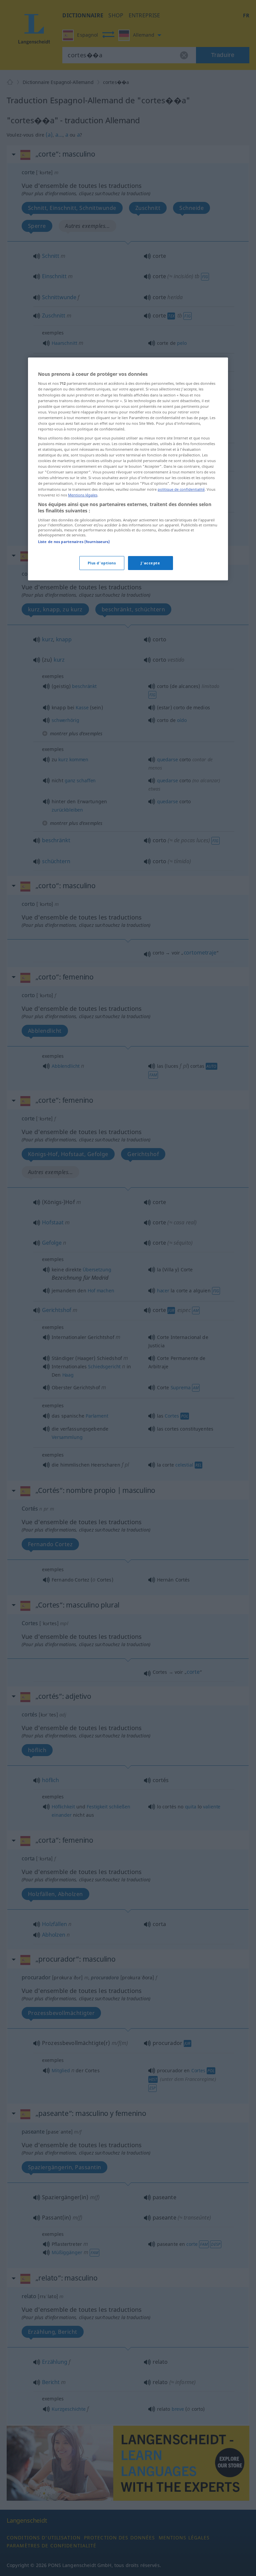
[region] (128, 469)
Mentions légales (83, 495)
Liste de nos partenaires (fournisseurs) (74, 542)
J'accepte (150, 563)
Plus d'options (102, 563)
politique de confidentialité (181, 489)
